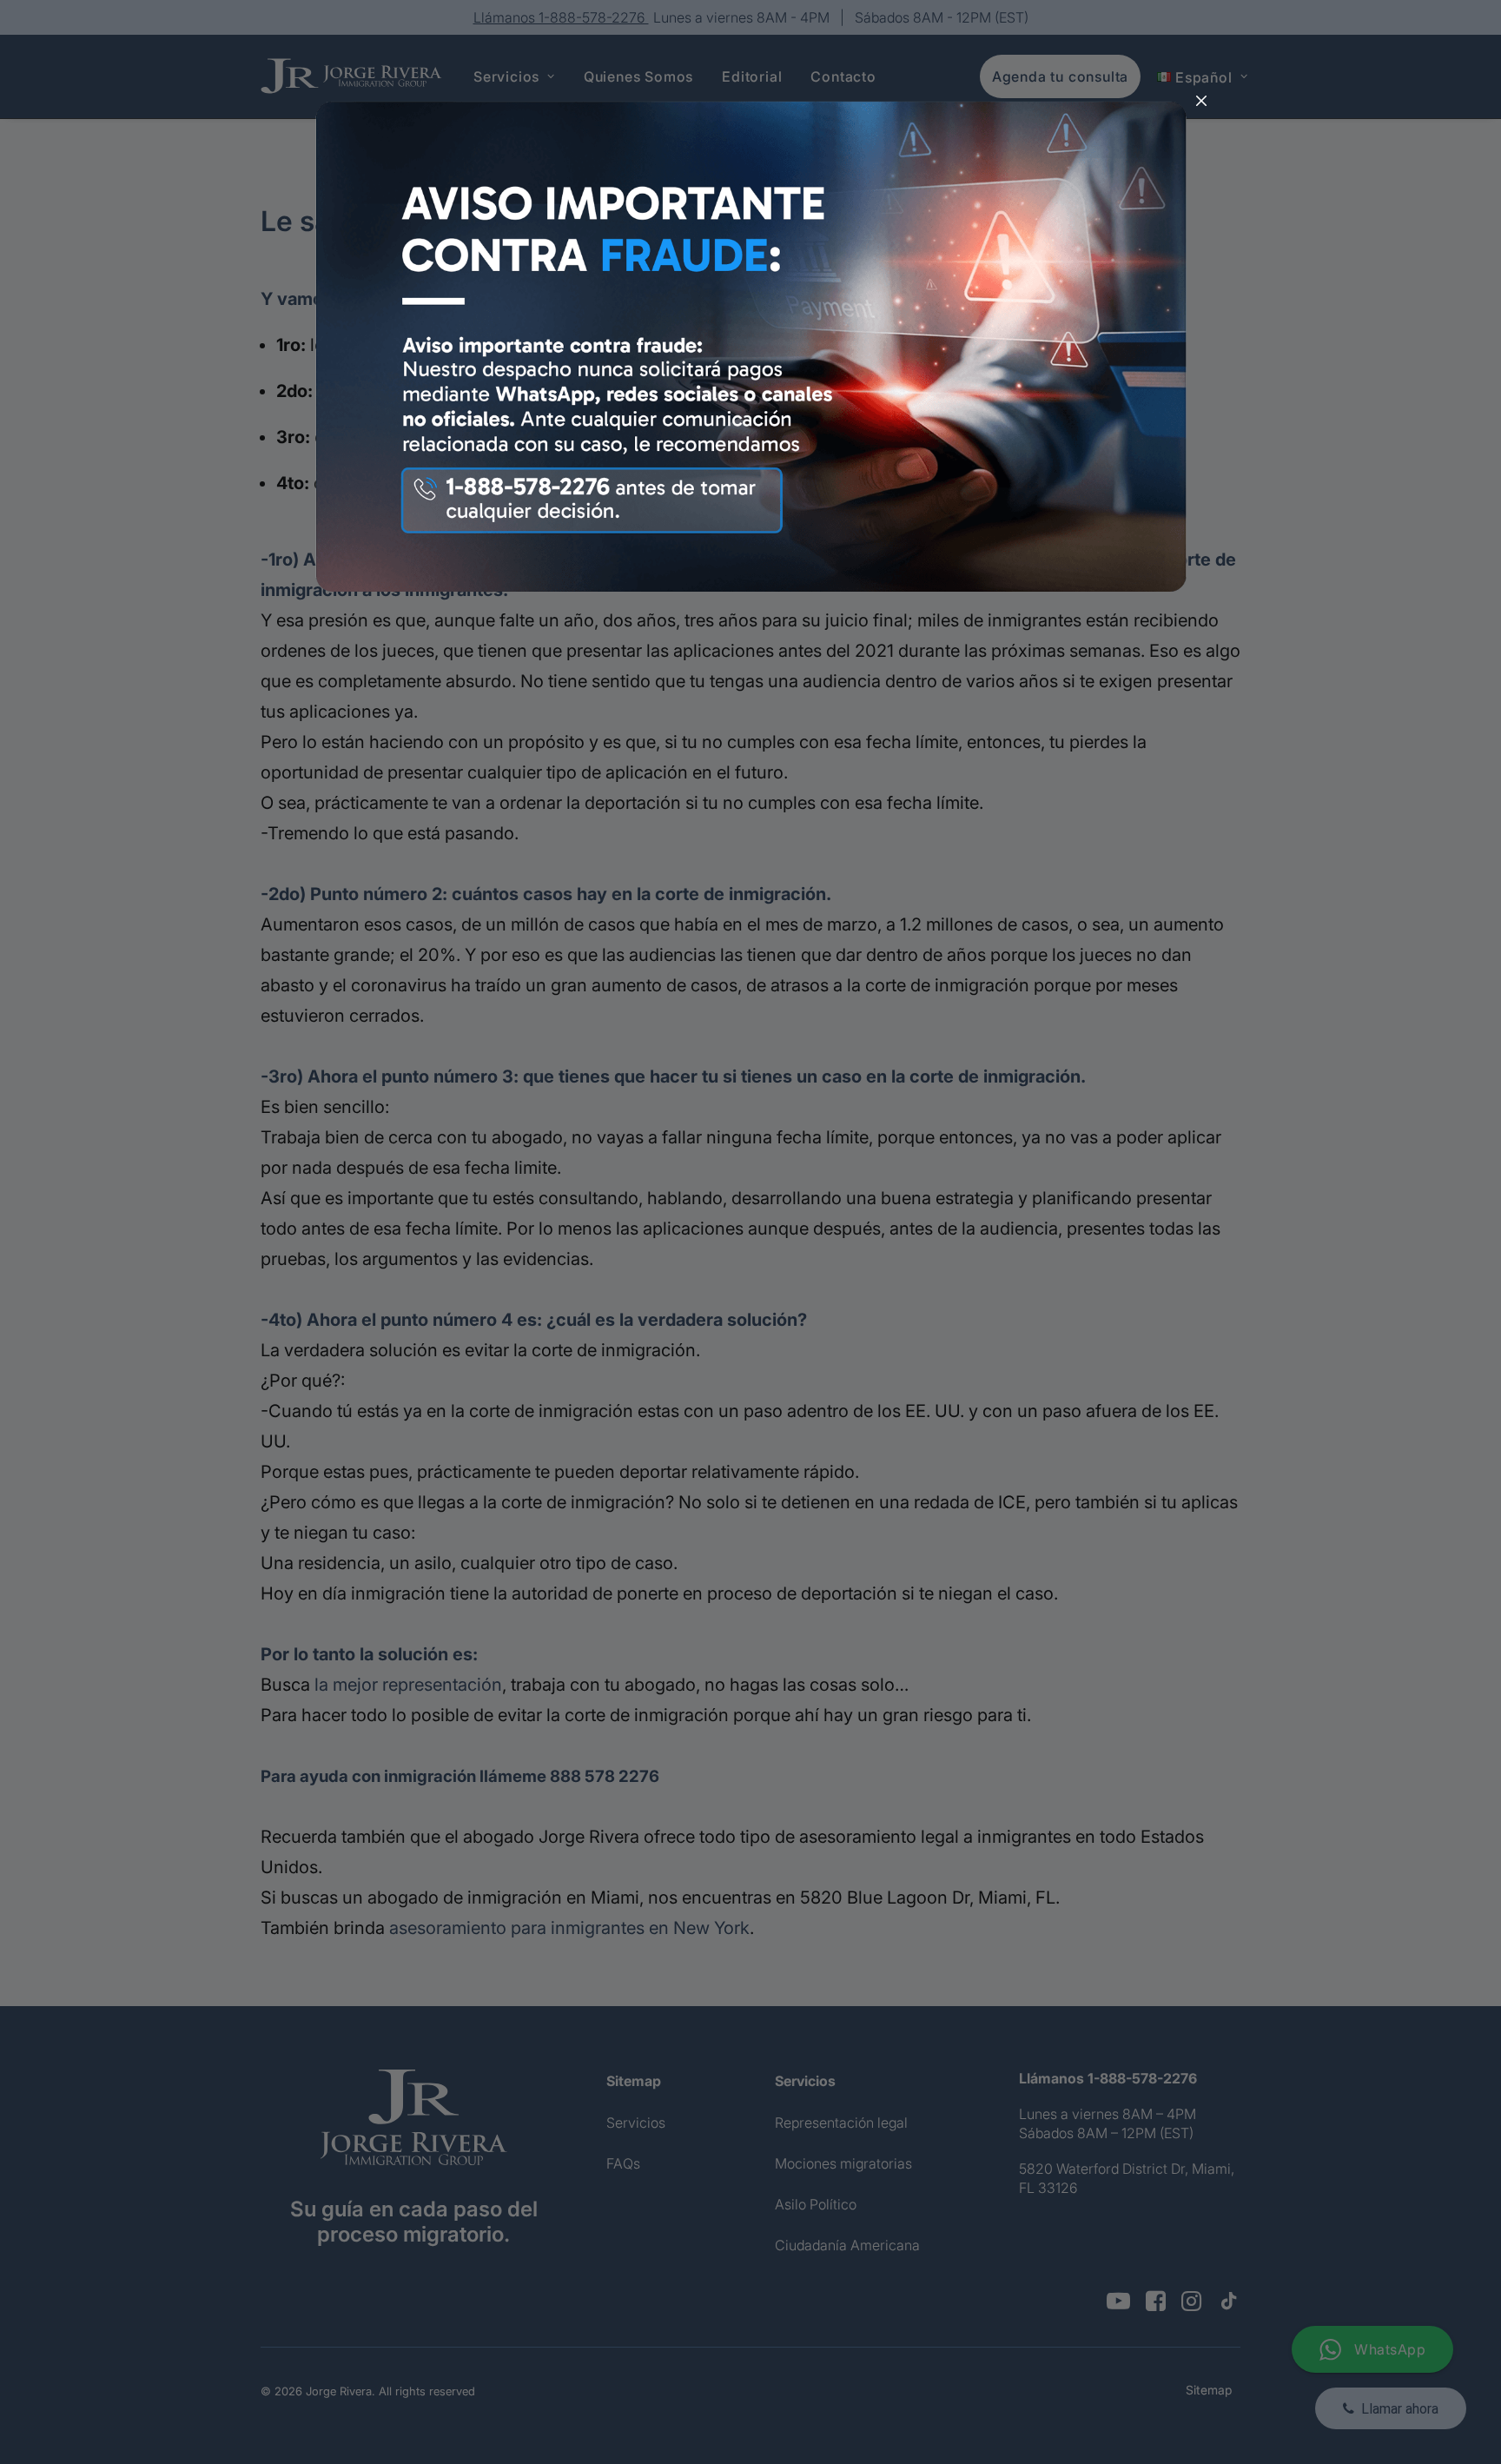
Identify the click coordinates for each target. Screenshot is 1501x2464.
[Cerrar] (1201, 102)
